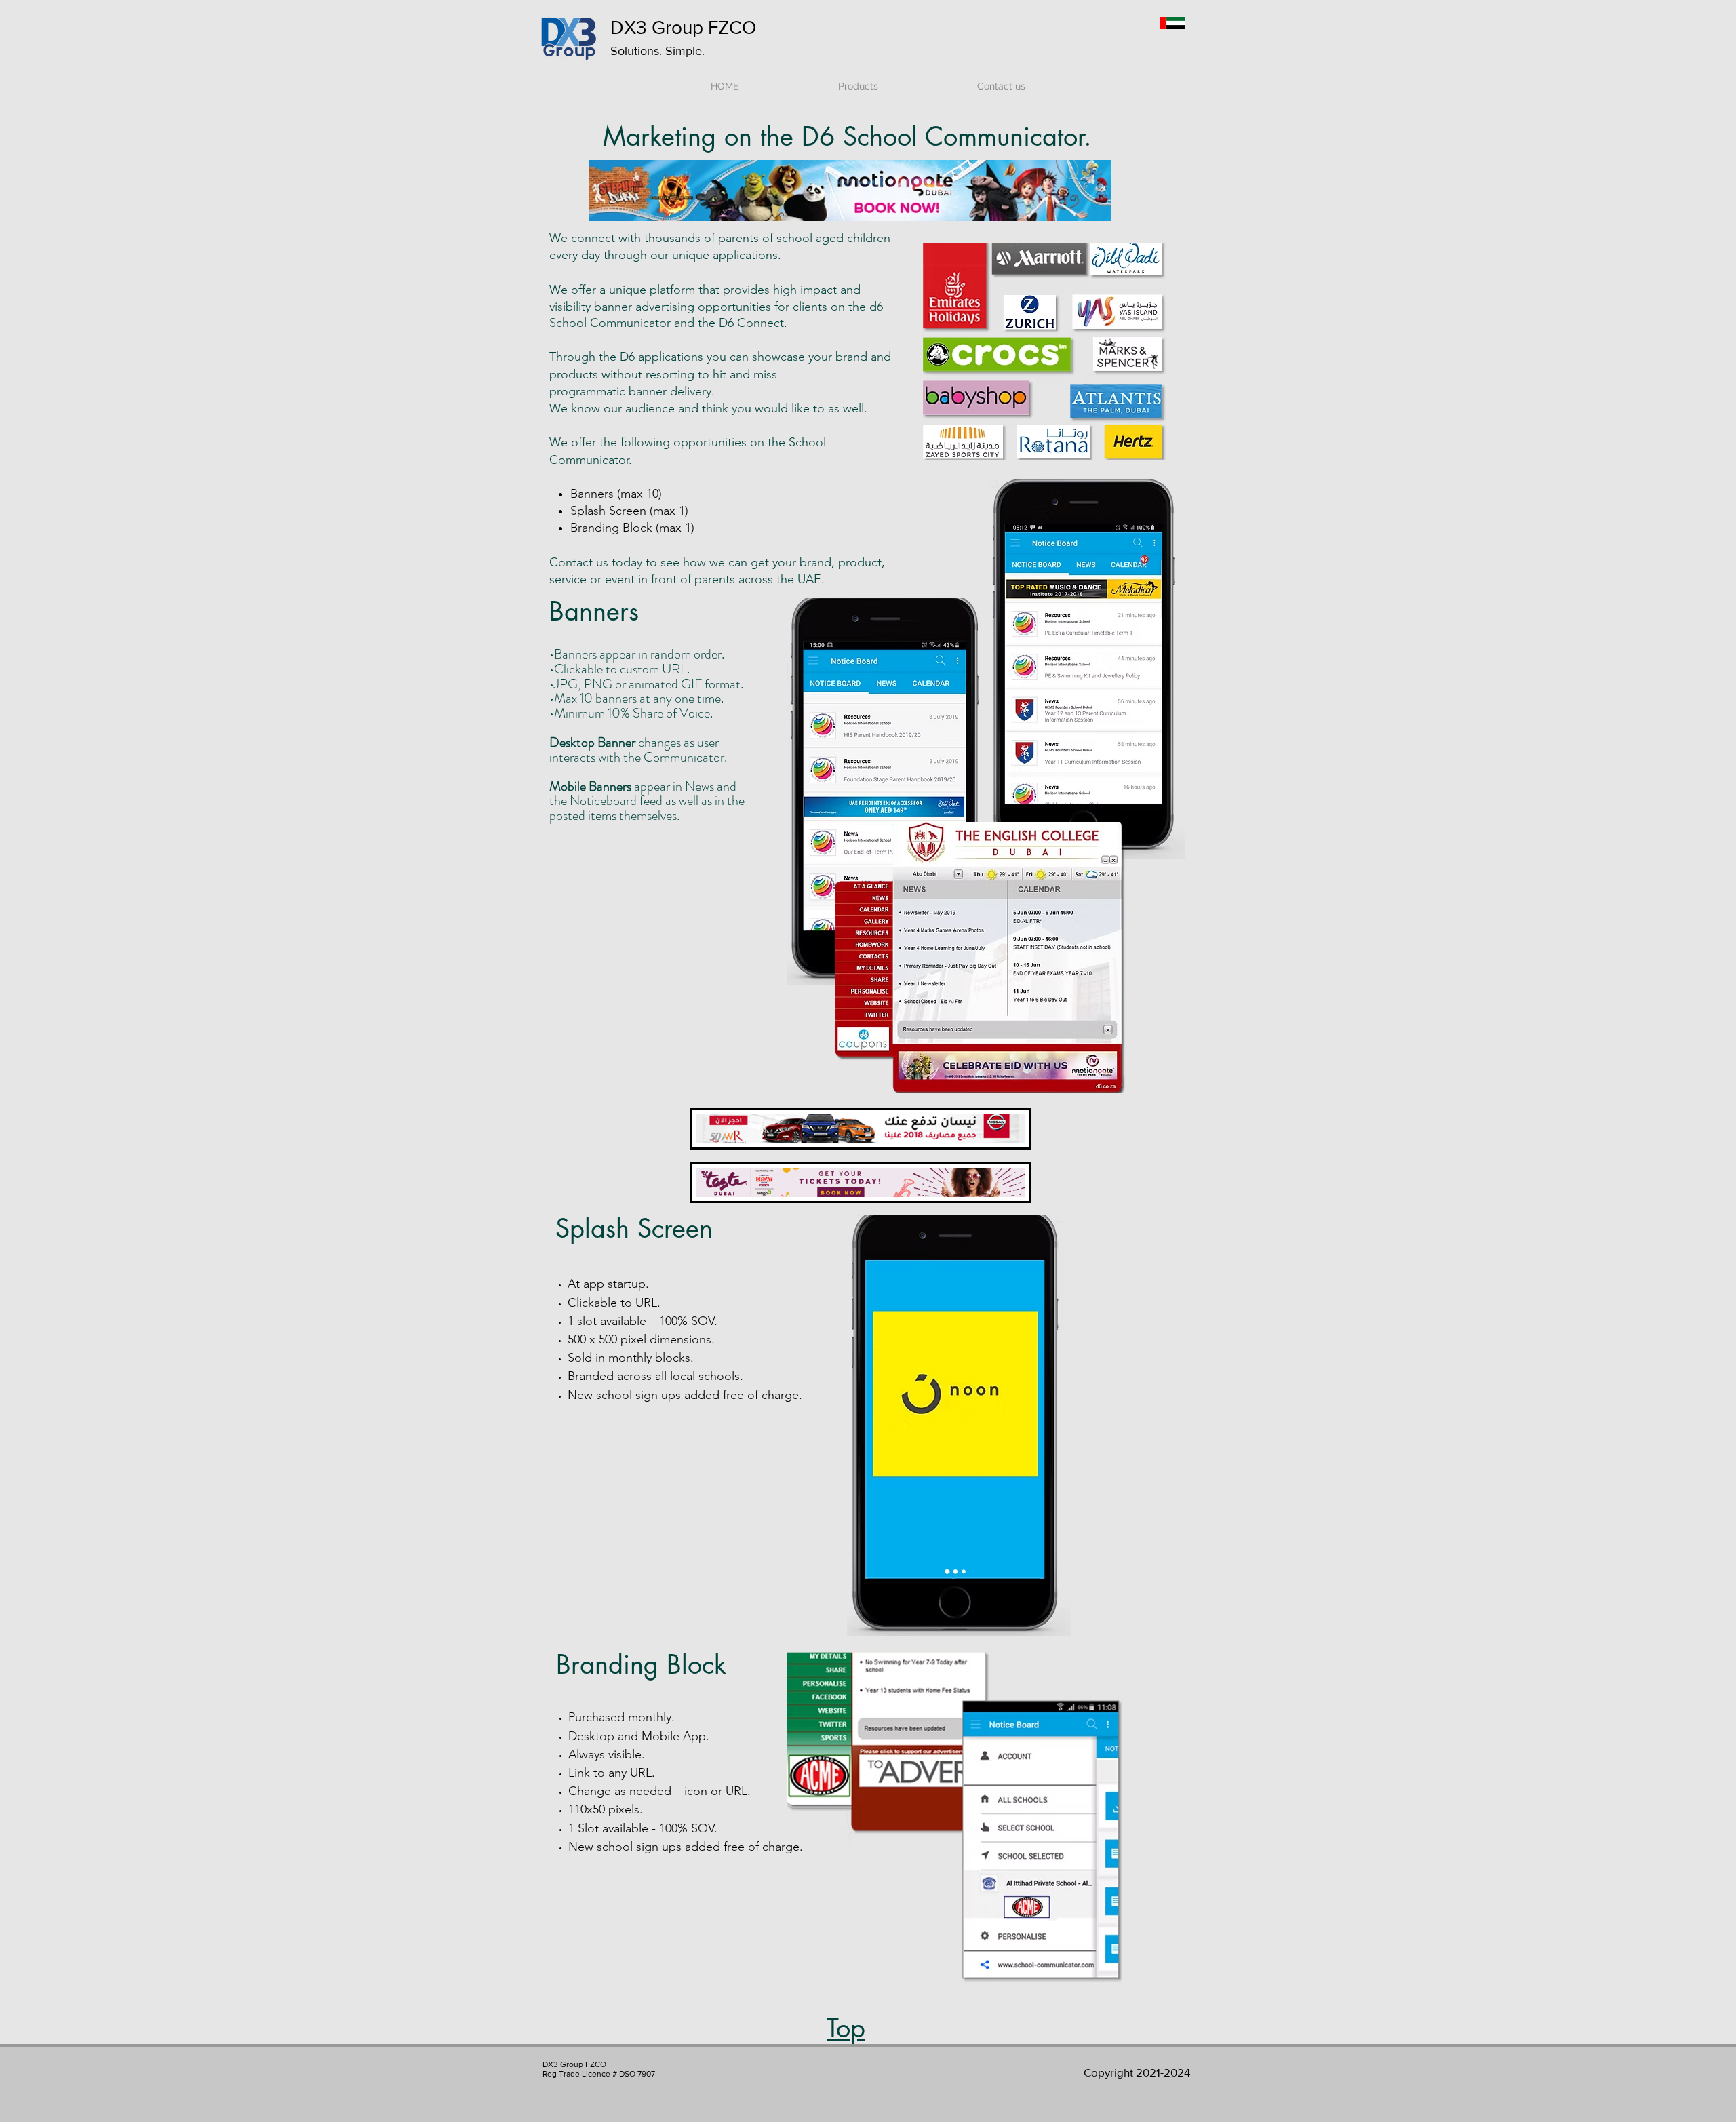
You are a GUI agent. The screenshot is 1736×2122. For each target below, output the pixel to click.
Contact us (579, 562)
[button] (961, 191)
